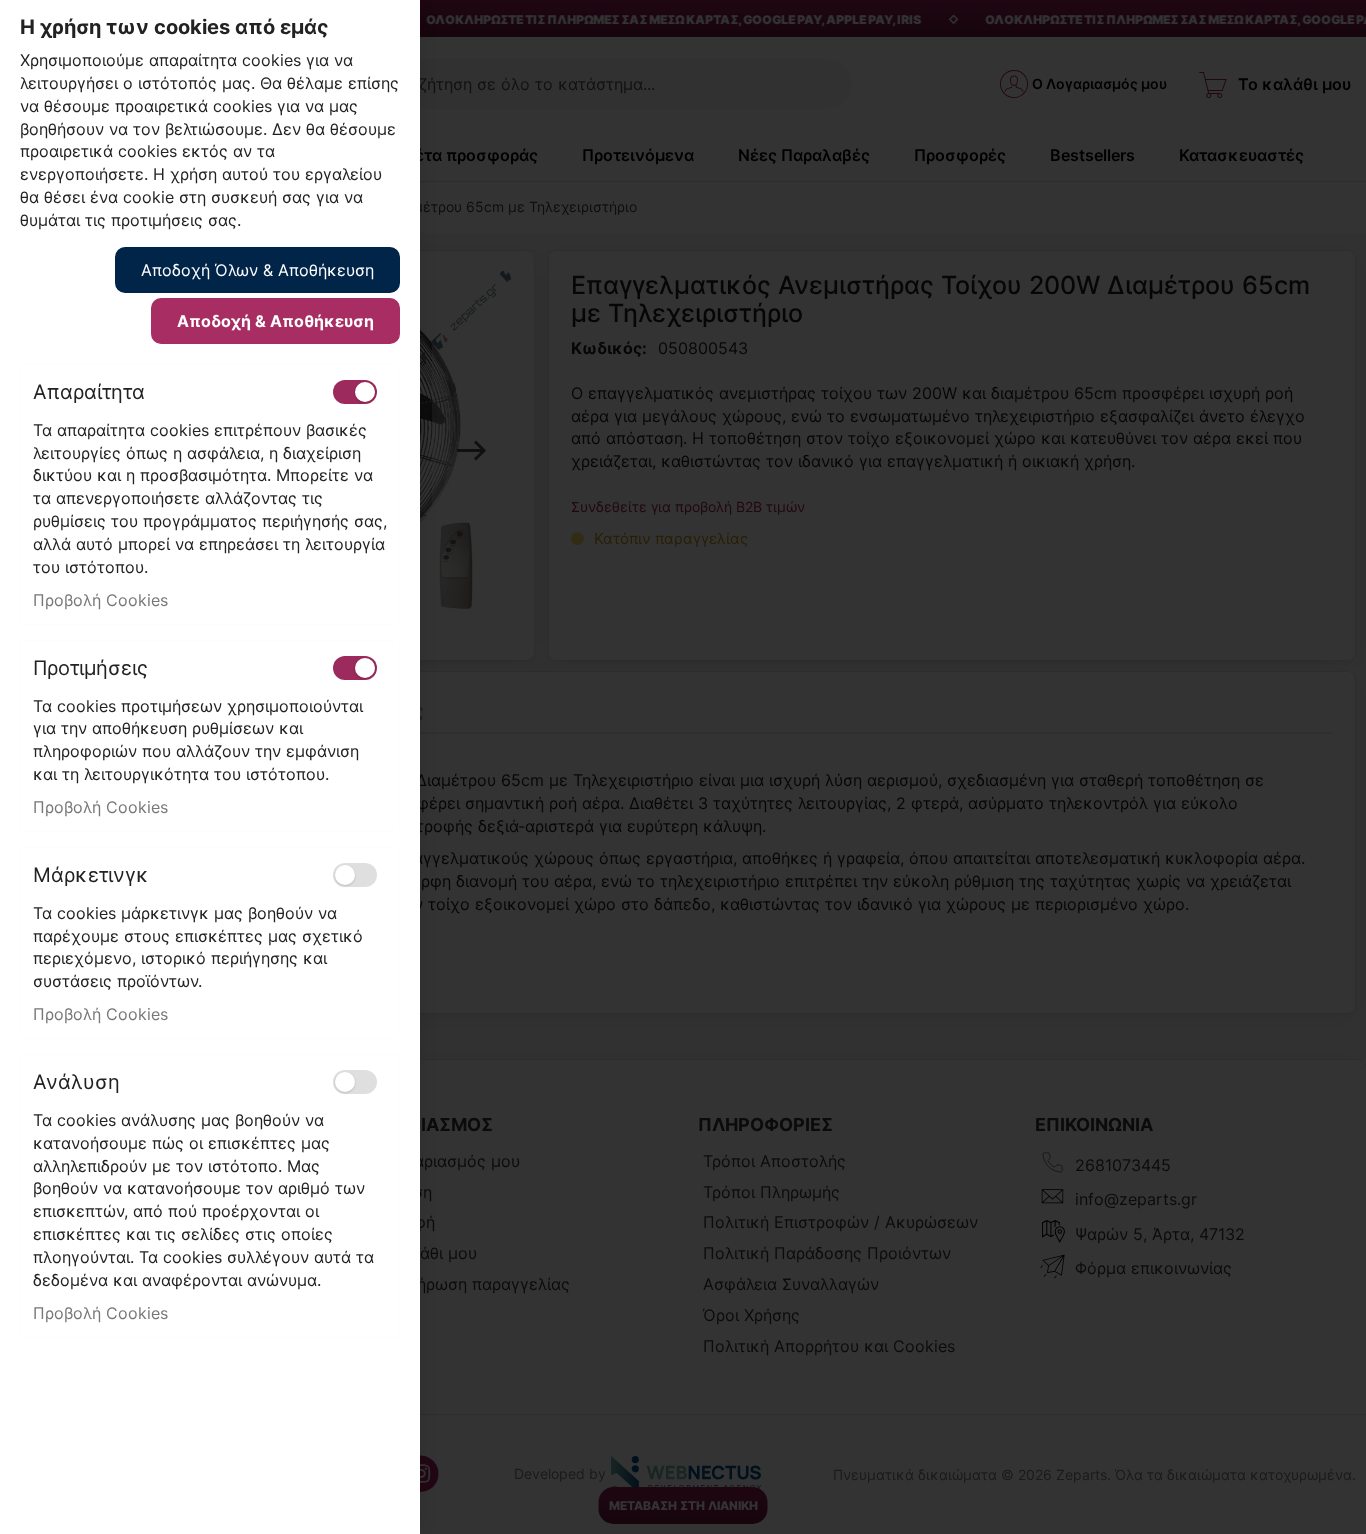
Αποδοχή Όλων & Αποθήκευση (257, 270)
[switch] (355, 392)
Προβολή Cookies (100, 600)
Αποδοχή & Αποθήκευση (275, 321)
